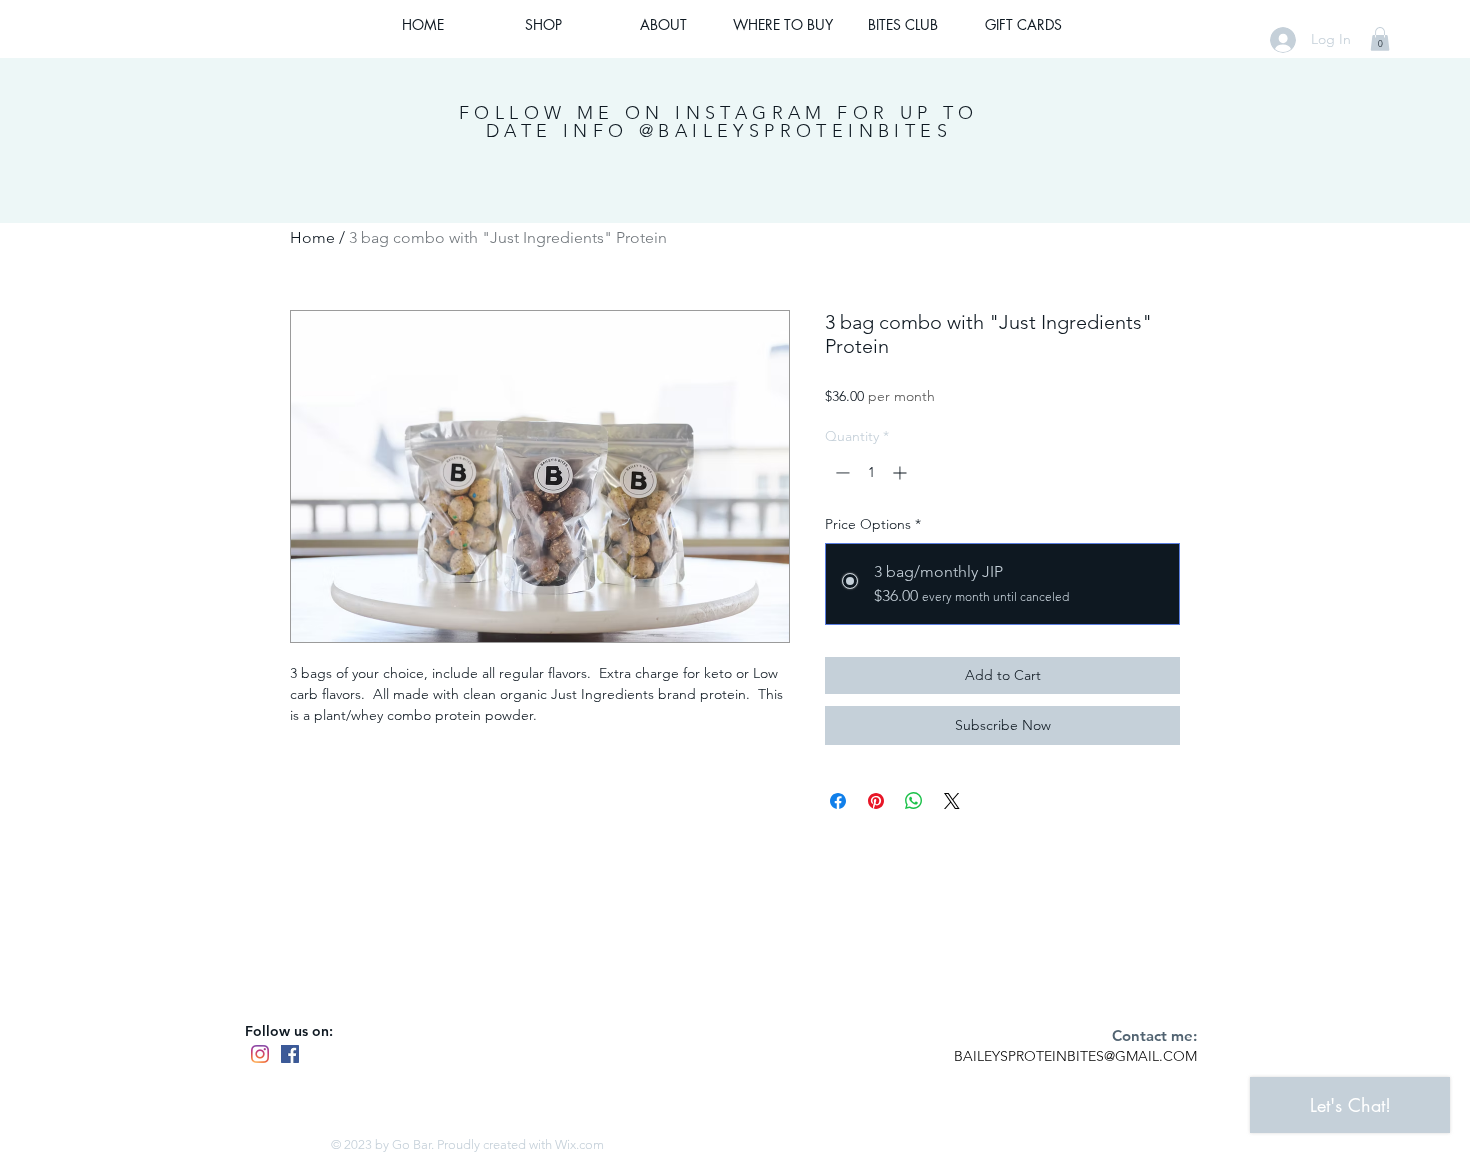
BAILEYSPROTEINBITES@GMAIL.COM (1075, 1056)
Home (312, 237)
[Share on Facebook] (838, 801)
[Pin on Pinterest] (876, 801)
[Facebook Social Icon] (290, 1054)
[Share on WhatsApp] (914, 801)
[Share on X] (952, 801)
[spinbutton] (871, 472)
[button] (1380, 39)
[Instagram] (260, 1054)
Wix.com (579, 1144)
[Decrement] (840, 472)
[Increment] (901, 472)
